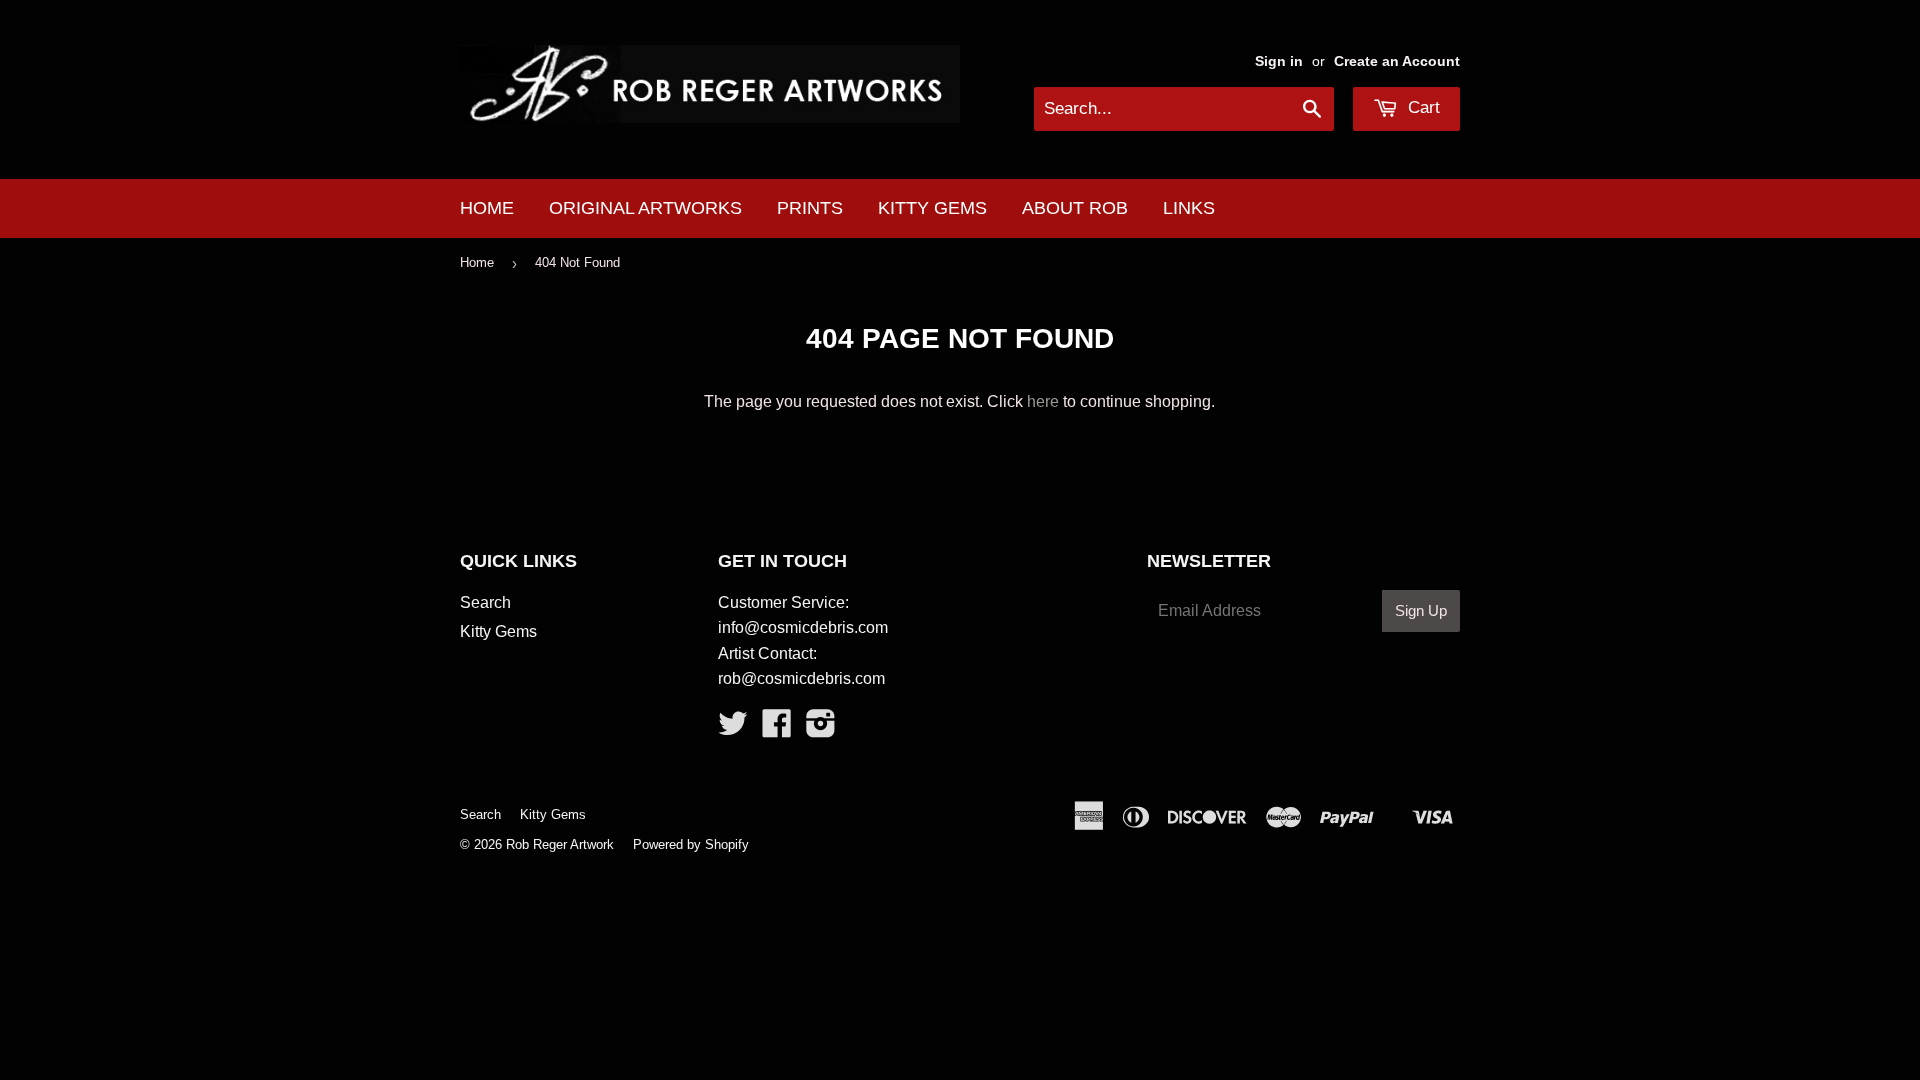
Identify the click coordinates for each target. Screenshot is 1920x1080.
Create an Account (1397, 61)
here (1043, 401)
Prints (810, 208)
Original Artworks (645, 208)
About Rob (1075, 208)
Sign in (1279, 61)
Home (487, 208)
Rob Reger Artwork (560, 844)
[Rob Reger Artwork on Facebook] (777, 729)
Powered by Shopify (691, 844)
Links (1189, 208)
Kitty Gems (932, 208)
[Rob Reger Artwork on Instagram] (821, 729)
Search (485, 602)
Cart (1421, 107)
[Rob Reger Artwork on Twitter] (733, 729)
